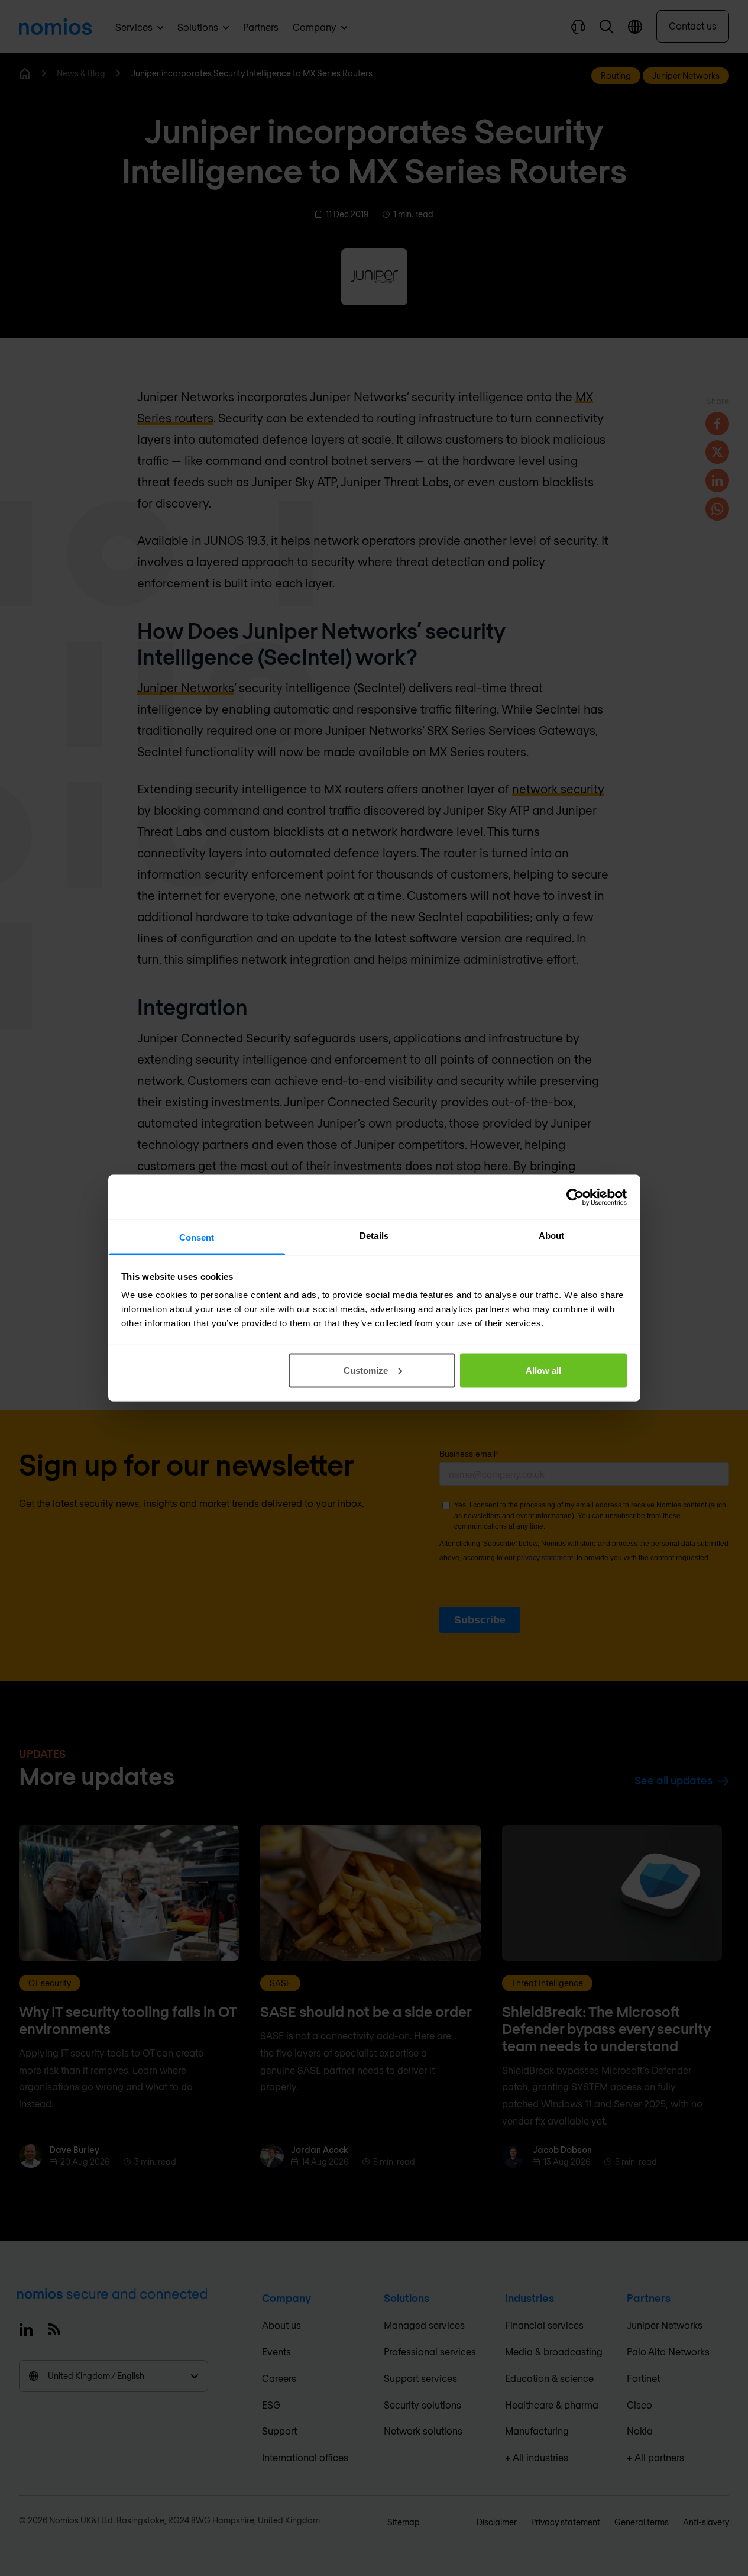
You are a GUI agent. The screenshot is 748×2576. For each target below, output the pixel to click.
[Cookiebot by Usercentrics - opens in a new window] (575, 1197)
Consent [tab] (197, 1237)
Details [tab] (374, 1236)
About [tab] (552, 1236)
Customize (366, 1370)
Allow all (543, 1370)
